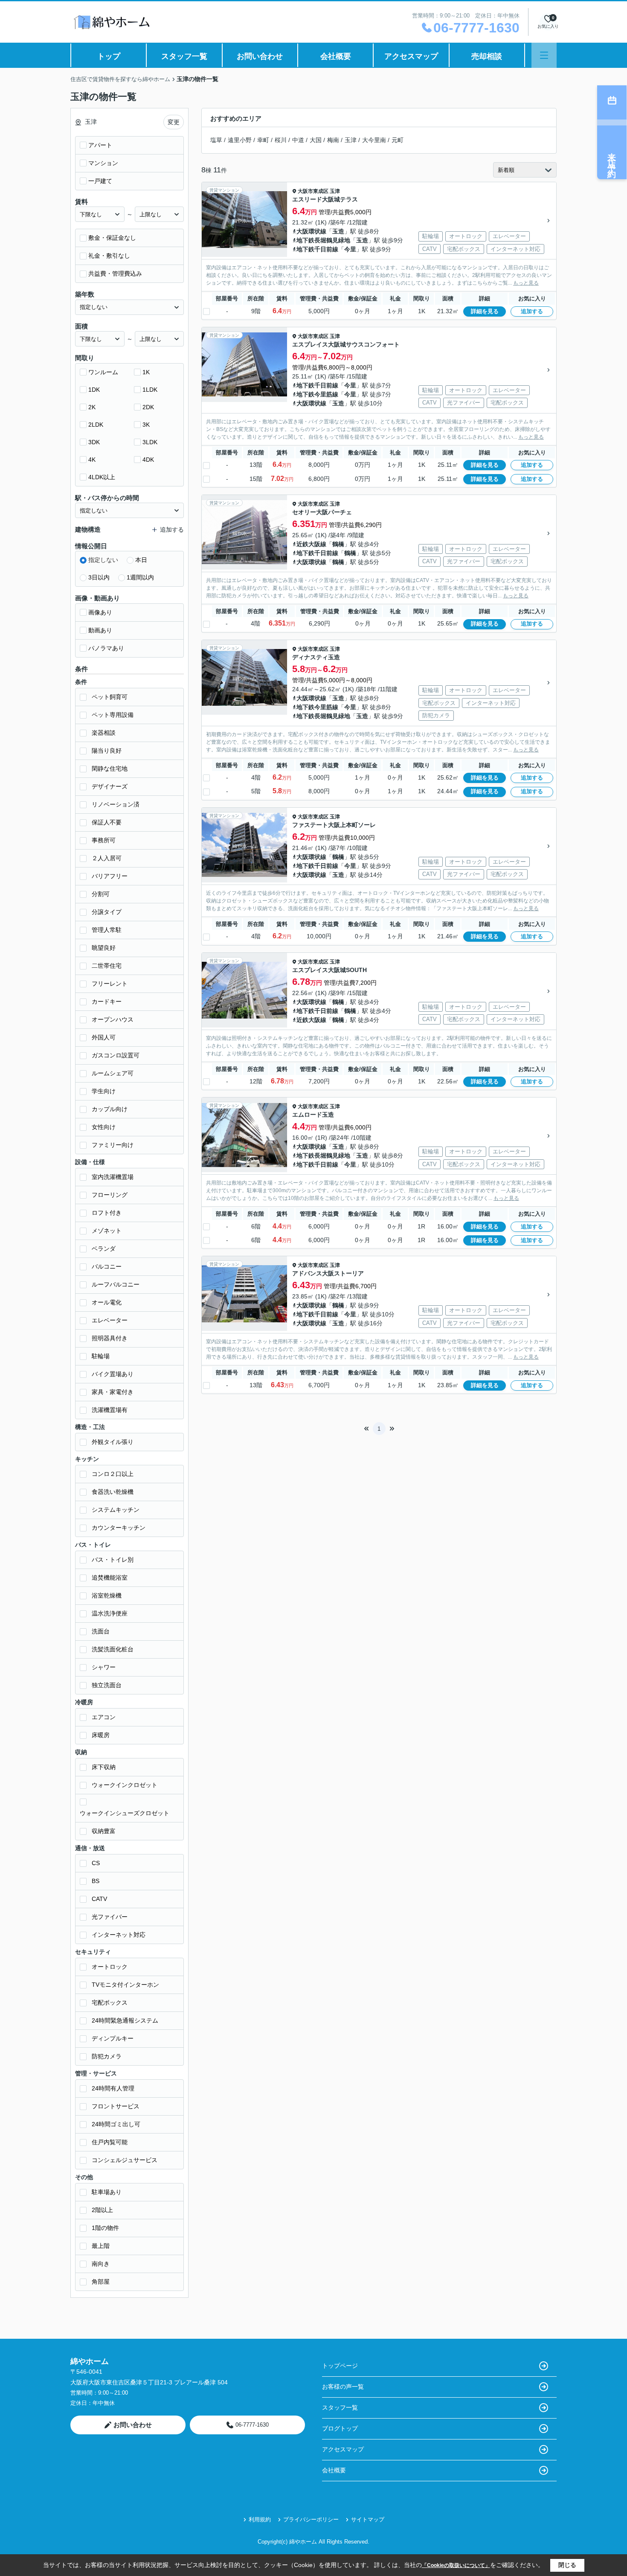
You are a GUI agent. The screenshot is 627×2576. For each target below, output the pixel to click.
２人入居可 (107, 858)
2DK (148, 407)
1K (146, 372)
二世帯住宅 (107, 966)
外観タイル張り (113, 1442)
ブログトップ (340, 2428)
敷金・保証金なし (112, 238)
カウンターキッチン (119, 1528)
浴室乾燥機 (107, 1595)
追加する (532, 311)
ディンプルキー (113, 2038)
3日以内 (99, 577)
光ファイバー (110, 1917)
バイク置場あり (113, 1374)
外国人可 (104, 1037)
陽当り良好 (107, 751)
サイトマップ (368, 2519)
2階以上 (102, 2210)
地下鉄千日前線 (317, 249)
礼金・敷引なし (109, 256)
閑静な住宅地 (110, 768)
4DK (148, 460)
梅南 (333, 140)
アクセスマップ (411, 56)
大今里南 (374, 140)
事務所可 (104, 840)
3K (146, 425)
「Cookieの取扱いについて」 (456, 2565)
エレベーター (110, 1320)
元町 (398, 140)
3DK (94, 442)
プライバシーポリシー (311, 2519)
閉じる (567, 2565)
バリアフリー (110, 876)
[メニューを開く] (544, 55)
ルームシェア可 (113, 1073)
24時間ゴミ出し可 (116, 2124)
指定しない (103, 560)
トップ (109, 56)
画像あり (100, 612)
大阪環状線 (311, 231)
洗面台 (101, 1631)
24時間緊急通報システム (125, 2020)
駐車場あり (107, 2192)
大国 (316, 140)
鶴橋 (338, 544)
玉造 (338, 231)
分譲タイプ (107, 912)
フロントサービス (116, 2106)
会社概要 (336, 56)
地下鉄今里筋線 (317, 394)
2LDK (96, 425)
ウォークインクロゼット (125, 1785)
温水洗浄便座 (110, 1613)
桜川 (281, 140)
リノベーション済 (116, 804)
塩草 (216, 140)
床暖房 (101, 1735)
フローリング (110, 1195)
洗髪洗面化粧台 (113, 1649)
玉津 (351, 140)
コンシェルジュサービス (125, 2160)
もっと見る (526, 283)
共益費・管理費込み (115, 274)
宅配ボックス (110, 2003)
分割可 (101, 894)
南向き (101, 2264)
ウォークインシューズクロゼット (125, 1813)
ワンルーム (103, 372)
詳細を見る (485, 311)
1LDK (150, 390)
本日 (141, 560)
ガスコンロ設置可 (116, 1055)
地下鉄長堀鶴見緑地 (323, 240)
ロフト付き (107, 1213)
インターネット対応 (119, 1935)
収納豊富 (104, 1831)
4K (92, 460)
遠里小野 (240, 140)
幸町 (263, 140)
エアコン (104, 1717)
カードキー (107, 1001)
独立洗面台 (107, 1685)
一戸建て (100, 181)
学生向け (104, 1091)
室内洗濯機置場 (113, 1177)
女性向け (104, 1127)
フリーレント (110, 984)
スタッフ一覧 (184, 56)
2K (92, 407)
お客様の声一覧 (343, 2387)
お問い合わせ (260, 56)
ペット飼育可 (110, 697)
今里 (350, 249)
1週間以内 (140, 577)
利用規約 (260, 2519)
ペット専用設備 (113, 715)
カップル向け (110, 1109)
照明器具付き (110, 1338)
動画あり (100, 630)
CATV (99, 1899)
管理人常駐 (107, 930)
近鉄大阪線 (311, 544)
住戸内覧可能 (110, 2142)
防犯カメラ (107, 2056)
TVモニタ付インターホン (125, 1985)
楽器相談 (104, 733)
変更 (174, 122)
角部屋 (101, 2282)
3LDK (150, 442)
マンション (103, 163)
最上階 (101, 2246)
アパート (100, 145)
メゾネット (107, 1231)
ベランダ (104, 1249)
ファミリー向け (113, 1145)
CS (96, 1863)
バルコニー (107, 1266)
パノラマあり (106, 648)
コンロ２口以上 (113, 1474)
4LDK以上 (102, 477)
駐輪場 (101, 1356)
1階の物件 (105, 2228)
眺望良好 (104, 948)
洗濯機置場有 (110, 1410)
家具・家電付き (113, 1392)
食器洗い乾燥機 (113, 1492)
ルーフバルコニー (116, 1284)
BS (96, 1881)
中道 (298, 140)
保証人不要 (107, 822)
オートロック (110, 1967)
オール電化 (107, 1302)
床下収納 (104, 1767)
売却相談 (487, 56)
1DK (94, 390)
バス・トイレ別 (113, 1560)
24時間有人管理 (113, 2088)
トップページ (340, 2366)
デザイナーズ (110, 786)
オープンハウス (113, 1019)
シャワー (104, 1667)
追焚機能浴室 (110, 1578)
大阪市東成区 (313, 191)
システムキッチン (116, 1510)
